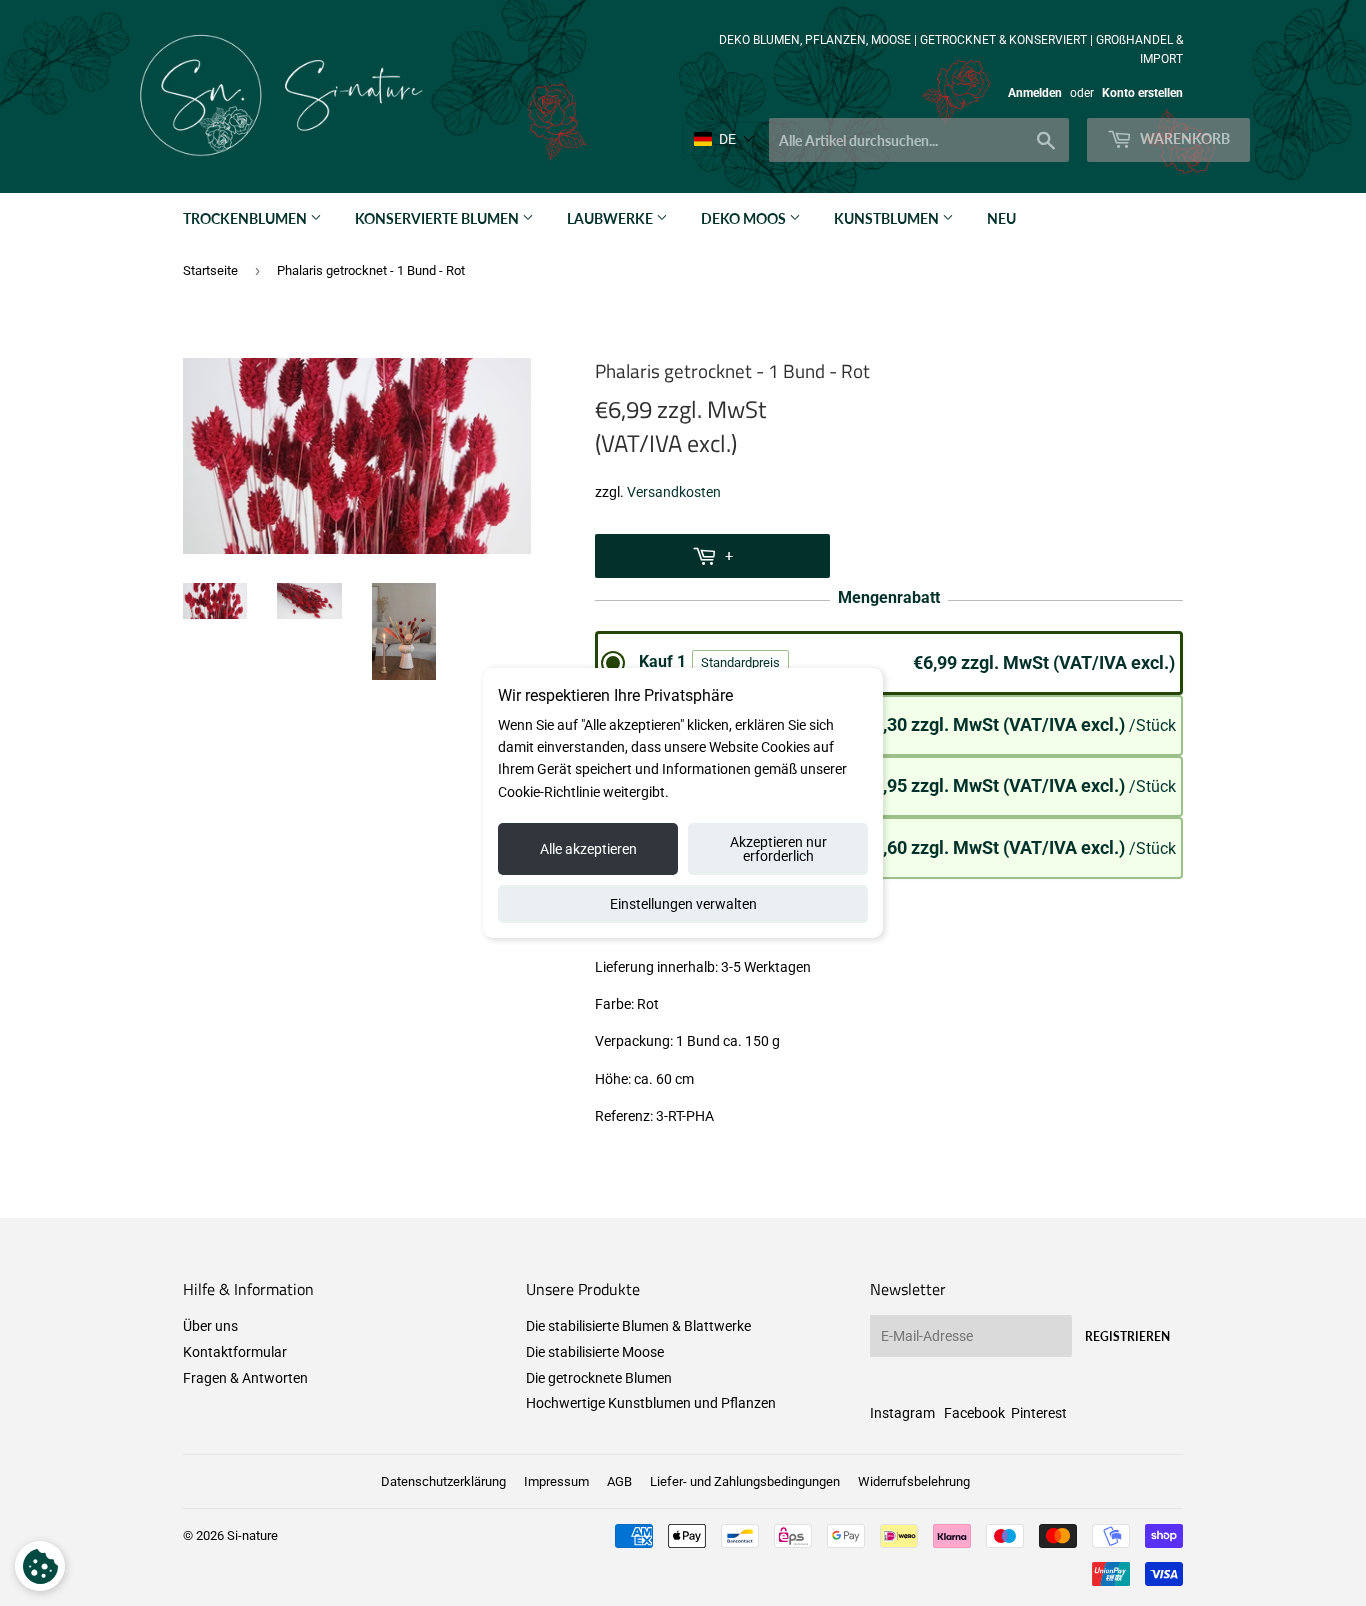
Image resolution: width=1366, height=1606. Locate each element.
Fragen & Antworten (245, 1378)
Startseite (210, 270)
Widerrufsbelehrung (914, 1481)
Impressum (556, 1481)
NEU (1001, 218)
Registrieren (1127, 1336)
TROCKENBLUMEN (246, 218)
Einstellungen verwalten (683, 904)
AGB (619, 1481)
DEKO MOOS (745, 218)
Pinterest (1039, 1413)
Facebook (974, 1413)
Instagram (902, 1413)
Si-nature (252, 1535)
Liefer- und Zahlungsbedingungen (745, 1481)
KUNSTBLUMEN (888, 218)
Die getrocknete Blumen (599, 1378)
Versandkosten (674, 492)
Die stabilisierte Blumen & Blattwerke (638, 1326)
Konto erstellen (1142, 93)
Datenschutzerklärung (443, 1481)
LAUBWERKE (611, 218)
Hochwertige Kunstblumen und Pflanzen (651, 1403)
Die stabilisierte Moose (595, 1352)
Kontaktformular (235, 1352)
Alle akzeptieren (588, 849)
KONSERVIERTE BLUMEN (438, 218)
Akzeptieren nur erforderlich (778, 849)
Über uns (210, 1326)
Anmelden (1035, 93)
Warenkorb (1183, 138)
